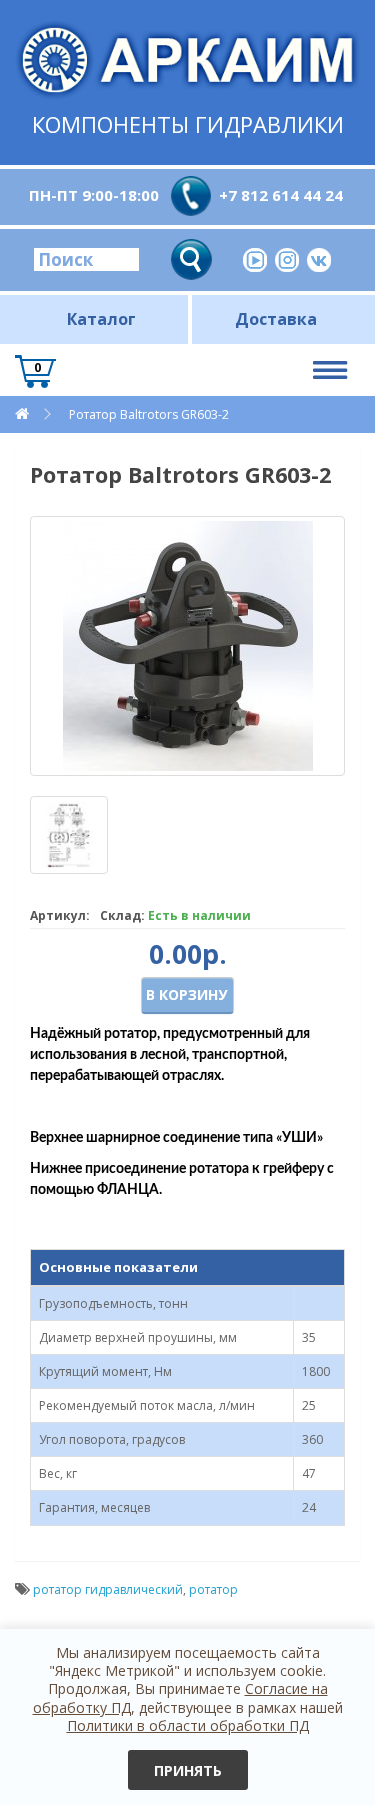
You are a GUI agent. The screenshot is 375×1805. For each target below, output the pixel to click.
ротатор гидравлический (108, 1589)
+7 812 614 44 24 (281, 195)
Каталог (101, 319)
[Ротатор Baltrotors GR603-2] (187, 646)
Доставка (276, 319)
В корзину (186, 994)
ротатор (213, 1589)
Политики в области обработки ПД (188, 1725)
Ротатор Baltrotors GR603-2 (149, 414)
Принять (188, 1770)
